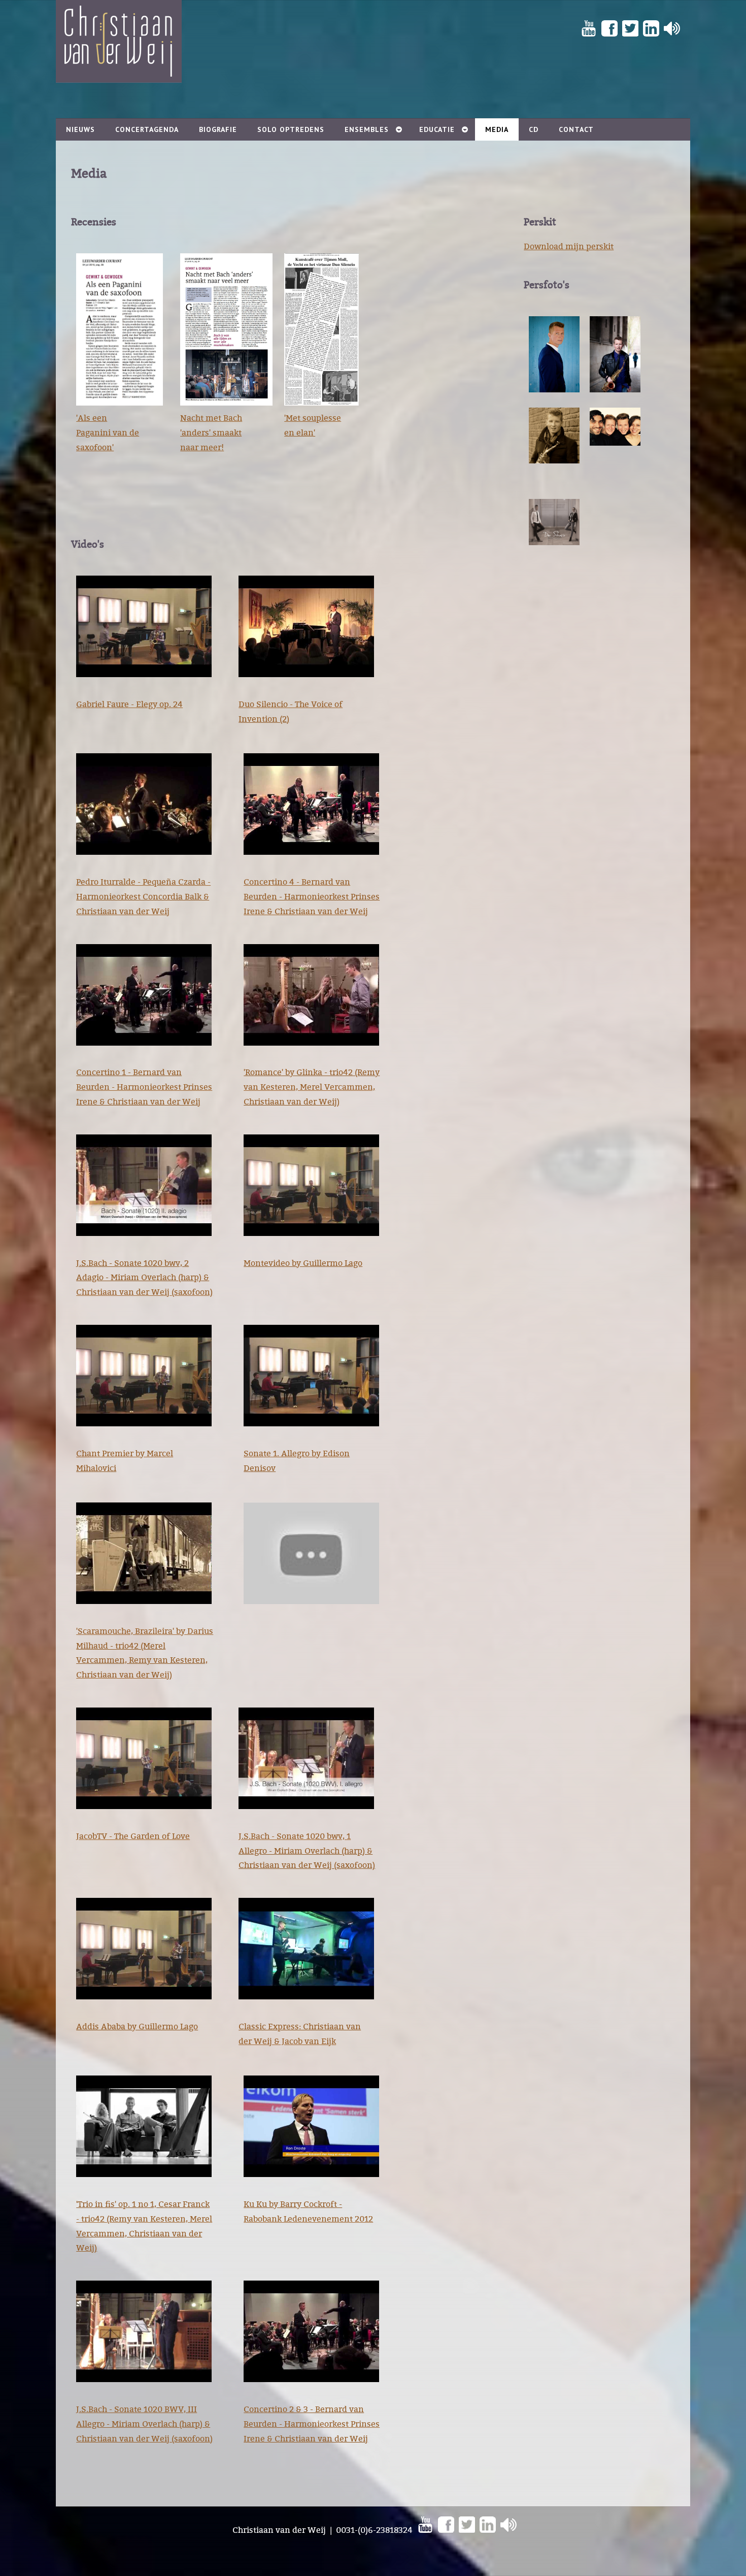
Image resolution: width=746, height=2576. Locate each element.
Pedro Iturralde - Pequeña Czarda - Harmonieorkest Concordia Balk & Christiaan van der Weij (143, 896)
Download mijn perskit (569, 246)
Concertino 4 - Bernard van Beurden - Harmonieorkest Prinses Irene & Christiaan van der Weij (312, 896)
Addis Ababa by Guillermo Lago (137, 2026)
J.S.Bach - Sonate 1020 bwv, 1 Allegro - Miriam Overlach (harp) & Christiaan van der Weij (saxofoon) (307, 1851)
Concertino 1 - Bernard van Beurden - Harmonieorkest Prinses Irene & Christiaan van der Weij (144, 1087)
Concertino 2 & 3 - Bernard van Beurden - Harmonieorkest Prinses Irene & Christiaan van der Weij (312, 2424)
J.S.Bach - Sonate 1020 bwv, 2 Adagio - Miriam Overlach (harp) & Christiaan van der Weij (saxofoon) (144, 1278)
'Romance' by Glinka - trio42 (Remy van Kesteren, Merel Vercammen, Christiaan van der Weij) (312, 1087)
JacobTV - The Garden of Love (133, 1836)
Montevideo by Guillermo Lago (303, 1263)
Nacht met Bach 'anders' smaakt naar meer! (211, 432)
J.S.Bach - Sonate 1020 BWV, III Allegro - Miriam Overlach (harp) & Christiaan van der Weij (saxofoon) (144, 2424)
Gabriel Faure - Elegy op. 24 (129, 704)
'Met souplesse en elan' (313, 425)
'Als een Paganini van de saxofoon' (108, 432)
